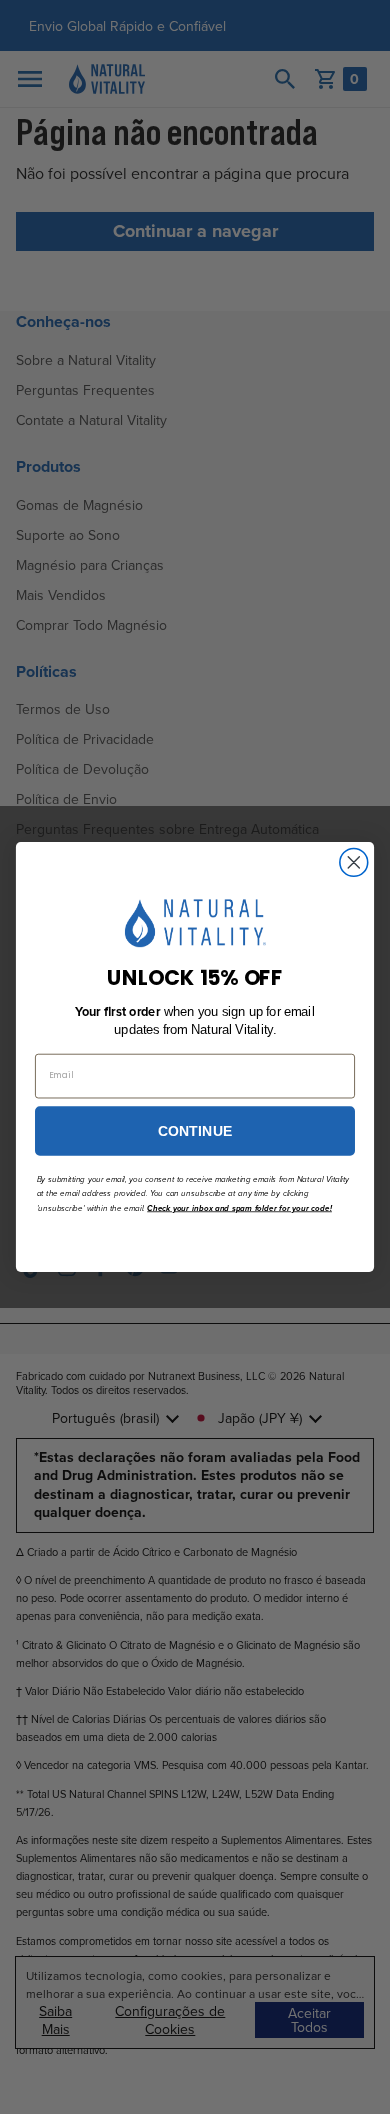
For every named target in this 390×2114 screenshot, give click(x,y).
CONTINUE (195, 1131)
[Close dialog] (354, 862)
